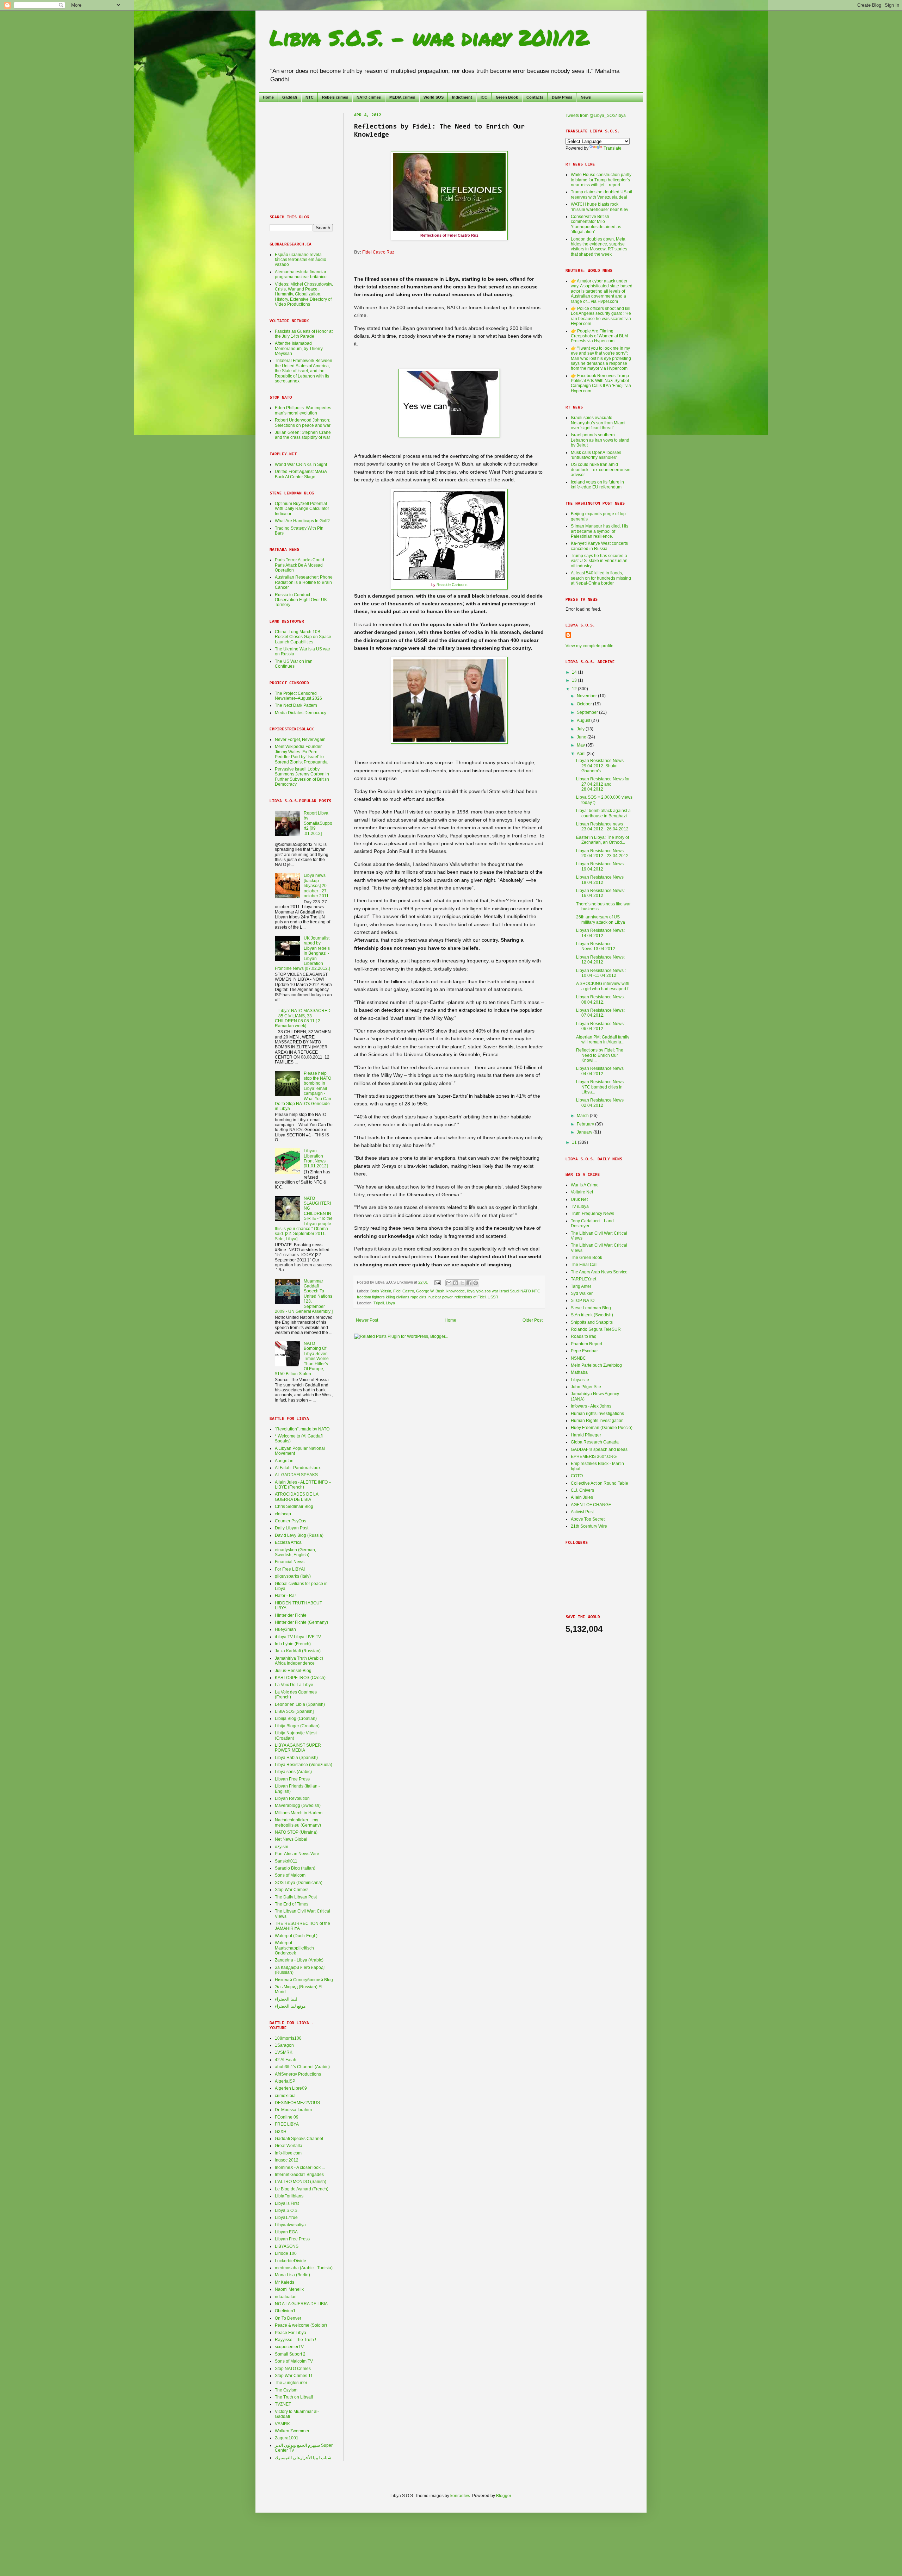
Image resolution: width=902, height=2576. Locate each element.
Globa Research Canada (595, 1442)
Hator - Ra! (285, 1596)
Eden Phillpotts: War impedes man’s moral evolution (303, 410)
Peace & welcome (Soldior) (301, 2325)
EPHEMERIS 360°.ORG (594, 1457)
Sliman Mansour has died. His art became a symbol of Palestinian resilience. (600, 531)
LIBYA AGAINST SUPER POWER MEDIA (298, 1748)
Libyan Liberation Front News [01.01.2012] (316, 1158)
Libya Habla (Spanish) (296, 1758)
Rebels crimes (335, 97)
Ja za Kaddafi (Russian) (298, 1651)
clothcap (283, 1514)
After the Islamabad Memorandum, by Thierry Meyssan (299, 348)
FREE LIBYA (287, 2124)
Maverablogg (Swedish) (298, 1805)
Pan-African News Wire (297, 1854)
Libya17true (286, 2218)
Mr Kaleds (285, 2282)
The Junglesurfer (291, 2383)
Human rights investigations (597, 1414)
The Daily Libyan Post (296, 1897)
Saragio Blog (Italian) (295, 1868)
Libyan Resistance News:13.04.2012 (596, 946)
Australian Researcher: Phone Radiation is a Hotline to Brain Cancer (304, 582)
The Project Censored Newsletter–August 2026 (298, 696)
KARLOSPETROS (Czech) (300, 1678)
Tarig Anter (581, 1286)
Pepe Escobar (584, 1351)
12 (575, 689)
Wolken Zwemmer (292, 2431)
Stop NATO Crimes (293, 2369)
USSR (493, 1297)
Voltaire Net (582, 1192)
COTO (577, 1476)
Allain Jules (582, 1497)
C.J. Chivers (582, 1490)
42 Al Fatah (286, 2060)
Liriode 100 (286, 2253)
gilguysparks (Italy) (293, 1576)
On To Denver (288, 2318)
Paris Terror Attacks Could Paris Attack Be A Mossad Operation (299, 565)
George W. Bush (430, 1291)
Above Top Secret (588, 1519)
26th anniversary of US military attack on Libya (601, 919)
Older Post (533, 1320)
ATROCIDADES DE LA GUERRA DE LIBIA (296, 1497)
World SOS (434, 97)
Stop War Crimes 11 (294, 2376)
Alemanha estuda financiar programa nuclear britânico (301, 274)
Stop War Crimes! (292, 1890)
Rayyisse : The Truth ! (295, 2340)
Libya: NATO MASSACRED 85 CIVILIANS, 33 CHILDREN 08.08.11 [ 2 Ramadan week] (303, 1018)
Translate (613, 148)
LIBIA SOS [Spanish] (294, 1711)
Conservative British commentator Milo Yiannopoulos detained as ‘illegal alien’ (596, 224)
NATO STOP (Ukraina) (296, 1832)
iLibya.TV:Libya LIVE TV (298, 1637)
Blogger (503, 2496)
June (582, 737)
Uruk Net (579, 1199)
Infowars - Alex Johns (591, 1406)
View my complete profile (589, 646)
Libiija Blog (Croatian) (296, 1719)
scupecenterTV (289, 2347)
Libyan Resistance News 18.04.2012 (600, 880)
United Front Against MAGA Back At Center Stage (301, 474)
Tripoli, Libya (384, 1303)
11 (575, 1142)
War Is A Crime (585, 1185)
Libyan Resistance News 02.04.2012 (600, 1103)
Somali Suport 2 (290, 2354)
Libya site (580, 1380)
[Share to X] (462, 1283)
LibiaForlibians (289, 2196)
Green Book (507, 97)
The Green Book (586, 1258)
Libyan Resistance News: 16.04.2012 (600, 893)
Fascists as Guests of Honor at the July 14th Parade (304, 334)
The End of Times (292, 1904)
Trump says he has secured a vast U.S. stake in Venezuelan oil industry (599, 561)
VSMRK (282, 2424)
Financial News (290, 1562)
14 (575, 672)
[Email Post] (437, 1282)
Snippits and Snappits (592, 1322)
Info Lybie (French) (293, 1644)
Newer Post (367, 1320)
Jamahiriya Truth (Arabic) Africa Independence (299, 1661)
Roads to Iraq (584, 1336)
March (583, 1116)
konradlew (460, 2496)
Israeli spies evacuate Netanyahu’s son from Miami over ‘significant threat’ (598, 423)
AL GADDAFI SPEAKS (296, 1475)
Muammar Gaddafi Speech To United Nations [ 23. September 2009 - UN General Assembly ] (304, 1296)
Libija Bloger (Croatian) (297, 1726)
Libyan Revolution (292, 1798)
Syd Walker (582, 1293)
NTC (310, 97)
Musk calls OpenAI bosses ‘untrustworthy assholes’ (596, 455)
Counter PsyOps (291, 1521)
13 (575, 680)
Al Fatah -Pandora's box (298, 1468)
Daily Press (562, 97)
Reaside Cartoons (452, 585)
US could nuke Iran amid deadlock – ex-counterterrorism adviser (601, 470)
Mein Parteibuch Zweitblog (596, 1365)
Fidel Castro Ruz (378, 252)
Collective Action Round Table (600, 1483)
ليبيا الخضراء (286, 1999)
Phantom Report (586, 1344)
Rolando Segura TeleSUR (596, 1329)
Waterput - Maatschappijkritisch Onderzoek (294, 1948)
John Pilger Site (586, 1387)
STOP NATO (583, 1301)
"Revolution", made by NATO (302, 1429)
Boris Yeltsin (381, 1291)
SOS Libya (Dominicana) (299, 1883)
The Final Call (584, 1265)
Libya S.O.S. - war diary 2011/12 (429, 37)
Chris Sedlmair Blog (294, 1507)
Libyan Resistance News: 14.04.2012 (600, 933)
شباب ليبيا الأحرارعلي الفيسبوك (303, 2458)
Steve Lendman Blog (591, 1308)
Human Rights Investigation (597, 1421)
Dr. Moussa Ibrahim (293, 2110)
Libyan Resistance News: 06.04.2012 (600, 1026)
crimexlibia (285, 2096)
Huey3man (285, 1629)
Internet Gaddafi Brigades (299, 2175)
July (581, 729)
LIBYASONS (287, 2246)
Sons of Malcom (290, 1875)
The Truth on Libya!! (294, 2397)
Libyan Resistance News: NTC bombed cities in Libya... (600, 1087)
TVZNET (283, 2404)
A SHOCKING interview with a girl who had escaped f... (604, 986)
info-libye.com (288, 2153)
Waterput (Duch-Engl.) (296, 1936)
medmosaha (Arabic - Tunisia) (304, 2268)
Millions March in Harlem (299, 1813)
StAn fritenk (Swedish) (592, 1315)
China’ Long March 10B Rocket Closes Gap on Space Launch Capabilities (303, 637)
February (586, 1124)
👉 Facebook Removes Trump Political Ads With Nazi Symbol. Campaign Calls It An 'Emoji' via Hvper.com (601, 383)
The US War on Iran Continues (294, 664)
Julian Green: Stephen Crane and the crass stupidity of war (303, 435)
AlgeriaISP (285, 2081)
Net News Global (291, 1839)
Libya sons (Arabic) (293, 1772)
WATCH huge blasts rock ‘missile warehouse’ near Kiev (600, 207)
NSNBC (578, 1358)
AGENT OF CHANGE (591, 1505)
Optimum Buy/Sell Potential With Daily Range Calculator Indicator (302, 509)
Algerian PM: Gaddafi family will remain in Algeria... (603, 1040)
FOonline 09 (287, 2117)
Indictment (462, 97)
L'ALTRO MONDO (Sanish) (301, 2182)
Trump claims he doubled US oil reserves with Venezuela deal (601, 194)
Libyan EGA (286, 2232)
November (587, 696)
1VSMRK (284, 2052)
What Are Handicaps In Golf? (302, 521)
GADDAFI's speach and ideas (599, 1449)
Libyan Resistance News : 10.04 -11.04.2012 (601, 973)
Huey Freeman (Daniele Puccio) (602, 1428)
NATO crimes (369, 97)
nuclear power (440, 1297)
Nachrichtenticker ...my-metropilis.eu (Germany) (298, 1822)
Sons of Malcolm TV (294, 2361)
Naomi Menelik (289, 2289)
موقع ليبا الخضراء (290, 2006)
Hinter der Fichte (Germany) (301, 1622)
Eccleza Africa (288, 1542)
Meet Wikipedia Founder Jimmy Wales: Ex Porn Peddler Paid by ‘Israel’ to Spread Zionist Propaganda (301, 754)
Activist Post (582, 1512)
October (585, 704)
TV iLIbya (580, 1206)
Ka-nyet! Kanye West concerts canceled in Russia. (599, 546)
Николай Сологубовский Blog (304, 1980)
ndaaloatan (286, 2297)
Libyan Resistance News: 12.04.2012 (600, 960)
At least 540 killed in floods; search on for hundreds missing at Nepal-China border (601, 578)
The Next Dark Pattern (296, 705)
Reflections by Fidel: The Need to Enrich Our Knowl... (600, 1055)
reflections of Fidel (470, 1297)
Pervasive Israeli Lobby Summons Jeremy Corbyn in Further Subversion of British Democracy (302, 777)
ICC (484, 97)
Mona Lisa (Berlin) (292, 2275)
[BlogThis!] (456, 1283)
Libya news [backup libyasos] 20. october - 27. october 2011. (317, 886)
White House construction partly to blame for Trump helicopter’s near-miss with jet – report (601, 180)
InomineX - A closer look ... (300, 2168)
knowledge (456, 1291)
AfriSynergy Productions (298, 2074)
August (584, 721)
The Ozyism (286, 2390)
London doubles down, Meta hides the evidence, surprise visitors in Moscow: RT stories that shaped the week (599, 247)
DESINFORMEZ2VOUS (297, 2103)
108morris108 (288, 2038)
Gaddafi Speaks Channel (299, 2139)
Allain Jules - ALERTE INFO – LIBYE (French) (303, 1485)
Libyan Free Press (292, 1779)
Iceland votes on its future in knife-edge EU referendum (597, 485)
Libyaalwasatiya (290, 2225)
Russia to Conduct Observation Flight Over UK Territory (301, 600)
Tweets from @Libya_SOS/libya (596, 116)
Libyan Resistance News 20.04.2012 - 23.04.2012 (602, 853)
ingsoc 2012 (287, 2160)
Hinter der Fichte (291, 1615)
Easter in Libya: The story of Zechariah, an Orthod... (603, 840)
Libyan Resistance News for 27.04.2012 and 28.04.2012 (603, 784)
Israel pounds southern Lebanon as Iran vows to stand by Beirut (600, 440)
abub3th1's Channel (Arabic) (302, 2067)
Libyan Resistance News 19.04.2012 (600, 866)
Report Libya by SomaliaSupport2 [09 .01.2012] (318, 823)
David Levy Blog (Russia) (299, 1535)
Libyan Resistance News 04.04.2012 (600, 1071)
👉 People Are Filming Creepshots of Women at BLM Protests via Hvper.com (599, 336)
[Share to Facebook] (469, 1283)
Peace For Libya (291, 2333)
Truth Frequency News (592, 1214)
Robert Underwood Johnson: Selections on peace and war (303, 423)
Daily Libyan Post (292, 1528)
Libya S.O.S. (287, 2210)
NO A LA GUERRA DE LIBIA (301, 2304)
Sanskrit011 (286, 1861)
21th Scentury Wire (589, 1526)
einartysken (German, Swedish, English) (295, 1552)
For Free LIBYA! (290, 1569)
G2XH (281, 2132)
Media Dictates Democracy (301, 713)
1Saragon (284, 2045)
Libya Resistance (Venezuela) (304, 1765)
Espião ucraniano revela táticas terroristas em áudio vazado (301, 260)
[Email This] (449, 1283)
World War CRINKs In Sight (301, 464)
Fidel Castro (404, 1291)
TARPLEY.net (583, 1279)
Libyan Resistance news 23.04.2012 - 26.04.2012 (602, 827)
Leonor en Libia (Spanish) (300, 1704)
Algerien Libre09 (291, 2088)
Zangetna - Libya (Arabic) (299, 1960)
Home (268, 97)
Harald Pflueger (586, 1435)
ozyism (282, 1847)
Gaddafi (290, 97)
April (582, 754)
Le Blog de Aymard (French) (302, 2189)
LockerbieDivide (291, 2261)
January (585, 1132)
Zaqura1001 (287, 2438)
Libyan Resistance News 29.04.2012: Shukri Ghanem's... (600, 766)
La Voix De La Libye (294, 1685)
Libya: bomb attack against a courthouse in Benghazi (603, 813)
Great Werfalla (289, 2146)
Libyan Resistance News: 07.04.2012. (600, 1013)
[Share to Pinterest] (476, 1283)
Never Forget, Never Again (300, 740)
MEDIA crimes (402, 97)
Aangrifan (284, 1461)
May (581, 745)
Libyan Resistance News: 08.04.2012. (600, 999)
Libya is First (287, 2203)
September (588, 712)
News (586, 97)
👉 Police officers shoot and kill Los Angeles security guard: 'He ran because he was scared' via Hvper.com (601, 316)
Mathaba (579, 1372)
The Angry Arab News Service (599, 1272)
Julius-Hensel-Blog (293, 1671)
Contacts (535, 97)
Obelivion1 (285, 2311)
